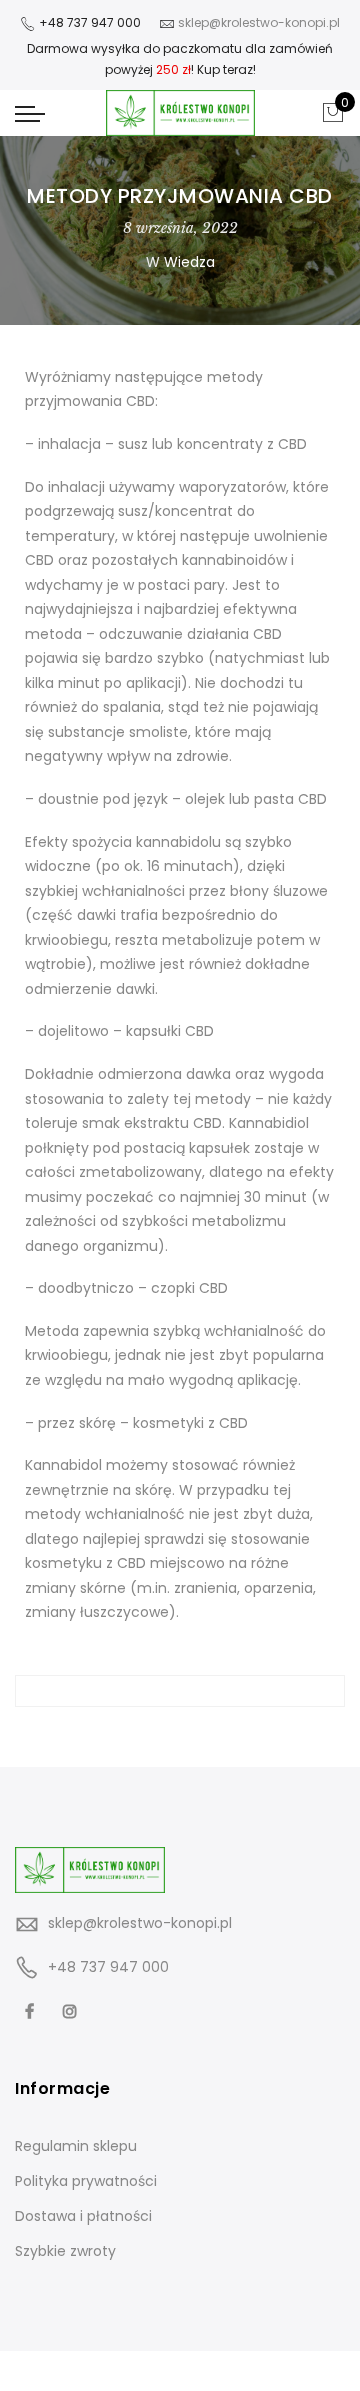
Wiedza (189, 262)
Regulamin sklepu (76, 2146)
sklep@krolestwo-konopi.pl (140, 1923)
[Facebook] (32, 2010)
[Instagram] (72, 2010)
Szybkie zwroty (65, 2251)
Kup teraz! (226, 69)
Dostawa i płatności (83, 2216)
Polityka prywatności (86, 2181)
